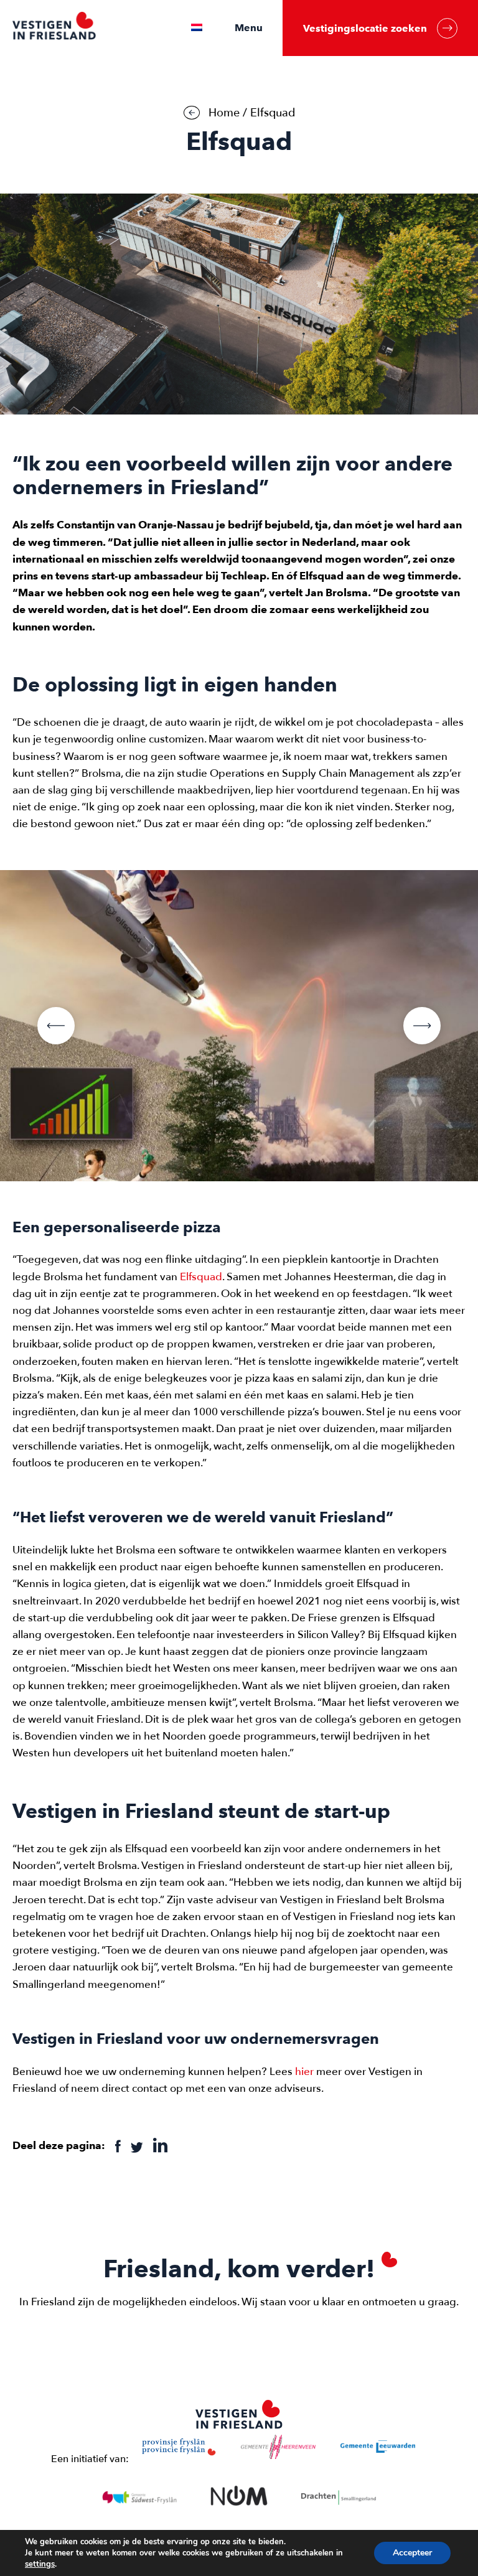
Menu (249, 28)
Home (224, 113)
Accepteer (412, 2553)
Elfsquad (201, 1277)
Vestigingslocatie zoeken (365, 28)
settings (40, 2564)
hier (304, 2072)
